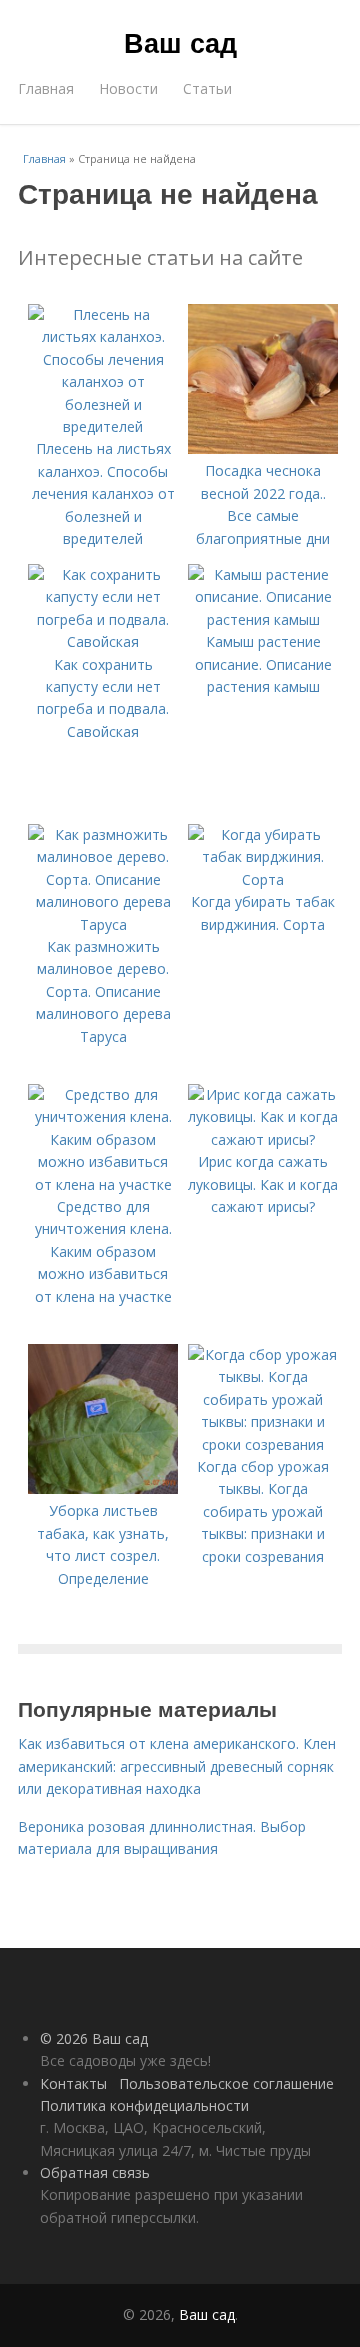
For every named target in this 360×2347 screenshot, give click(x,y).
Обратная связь (95, 2172)
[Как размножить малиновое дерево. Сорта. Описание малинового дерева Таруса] (103, 924)
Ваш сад (180, 42)
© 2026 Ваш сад (94, 2038)
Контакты (73, 2083)
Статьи (207, 88)
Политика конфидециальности (144, 2105)
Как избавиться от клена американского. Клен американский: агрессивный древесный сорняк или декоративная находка (177, 1766)
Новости (128, 88)
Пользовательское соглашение (226, 2083)
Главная (46, 88)
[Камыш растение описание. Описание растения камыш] (263, 619)
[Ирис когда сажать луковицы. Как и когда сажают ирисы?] (263, 1139)
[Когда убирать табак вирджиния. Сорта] (263, 879)
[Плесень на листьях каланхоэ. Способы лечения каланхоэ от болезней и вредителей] (103, 426)
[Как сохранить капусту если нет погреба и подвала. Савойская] (103, 641)
